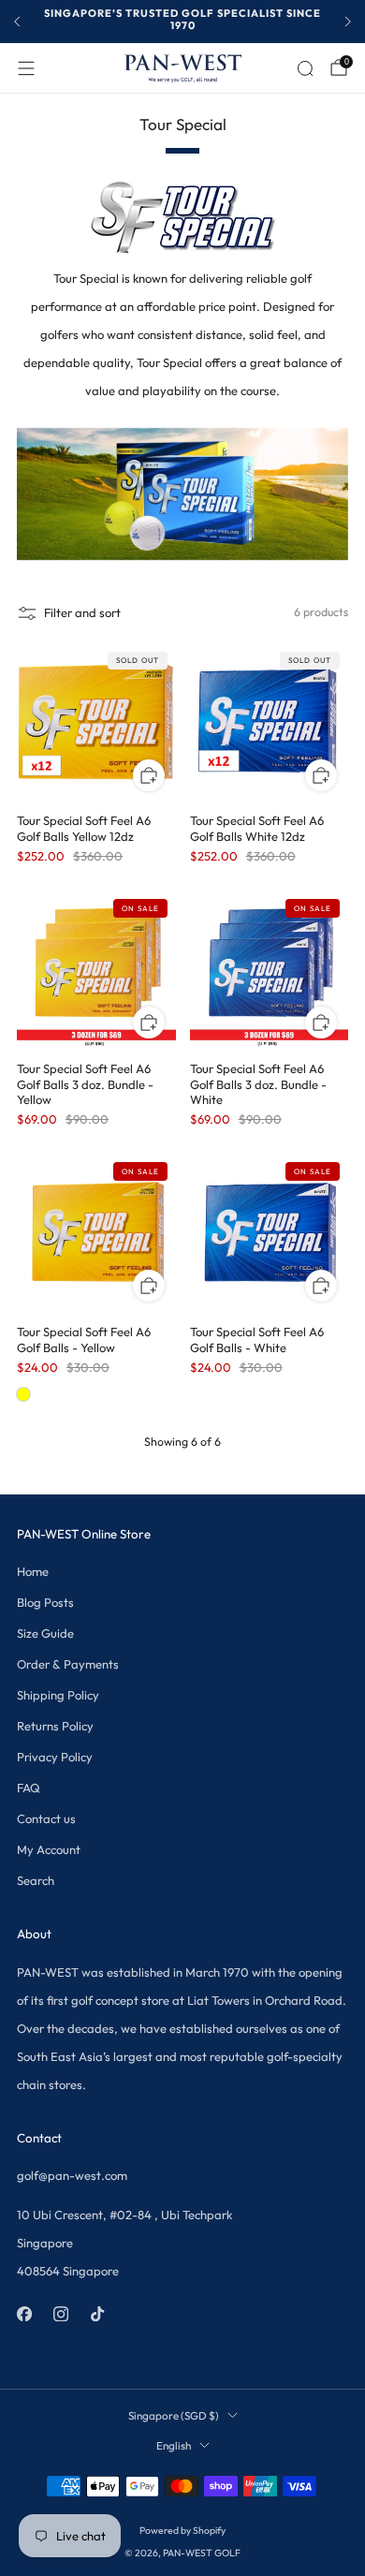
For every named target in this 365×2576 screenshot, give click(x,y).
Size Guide (45, 1633)
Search (36, 1880)
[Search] (305, 68)
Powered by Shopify (182, 2531)
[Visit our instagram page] (60, 2314)
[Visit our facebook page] (24, 2314)
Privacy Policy (55, 1757)
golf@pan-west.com (72, 2175)
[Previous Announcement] (17, 22)
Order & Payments (68, 1664)
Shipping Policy (58, 1695)
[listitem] (182, 22)
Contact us (46, 1818)
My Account (49, 1849)
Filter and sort (82, 612)
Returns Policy (55, 1726)
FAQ (29, 1788)
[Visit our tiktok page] (97, 2314)
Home (33, 1571)
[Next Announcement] (348, 22)
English (174, 2445)
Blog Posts (45, 1602)
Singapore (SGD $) (174, 2415)
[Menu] (26, 68)
